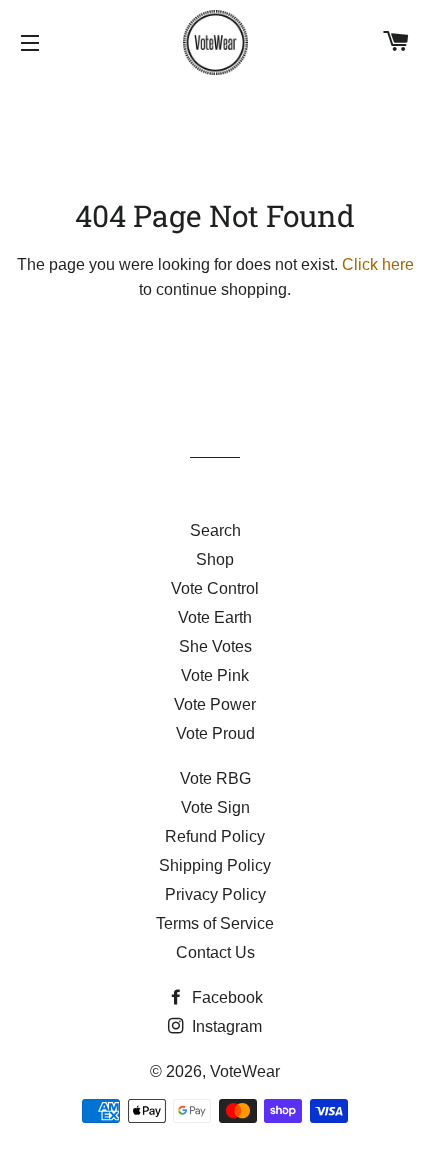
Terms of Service (215, 923)
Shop (215, 559)
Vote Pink (215, 675)
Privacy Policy (215, 894)
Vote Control (215, 588)
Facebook (225, 997)
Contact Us (215, 952)
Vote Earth (215, 617)
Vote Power (215, 704)
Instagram (225, 1026)
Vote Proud (215, 733)
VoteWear (245, 1071)
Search (215, 530)
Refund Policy (215, 836)
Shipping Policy (215, 865)
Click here (378, 264)
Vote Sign (215, 807)
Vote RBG (215, 778)
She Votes (215, 646)
